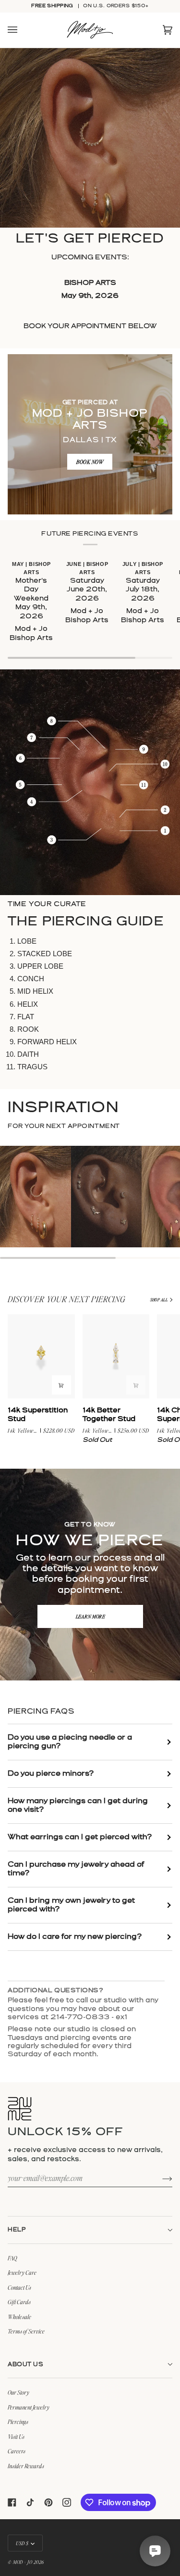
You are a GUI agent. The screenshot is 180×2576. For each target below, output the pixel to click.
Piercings (18, 2422)
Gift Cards (19, 2302)
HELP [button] (17, 2230)
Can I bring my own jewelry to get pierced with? (71, 1905)
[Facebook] (12, 2502)
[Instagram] (67, 2502)
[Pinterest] (48, 2502)
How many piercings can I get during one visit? (78, 1806)
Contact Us (19, 2287)
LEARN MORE (90, 1616)
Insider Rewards (26, 2466)
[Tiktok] (30, 2502)
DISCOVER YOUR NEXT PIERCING (67, 1299)
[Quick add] (61, 1385)
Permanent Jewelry (29, 2407)
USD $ (22, 2543)
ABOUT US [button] (25, 2365)
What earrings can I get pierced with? (80, 1837)
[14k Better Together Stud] (116, 1356)
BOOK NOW (90, 462)
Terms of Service (26, 2331)
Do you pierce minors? (51, 1774)
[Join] (160, 2178)
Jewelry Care (22, 2272)
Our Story (18, 2392)
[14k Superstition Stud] (41, 1356)
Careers (17, 2451)
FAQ (12, 2258)
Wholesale (19, 2317)
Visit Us (16, 2436)
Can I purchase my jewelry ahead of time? (76, 1869)
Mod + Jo (23, 2562)
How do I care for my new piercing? (75, 1937)
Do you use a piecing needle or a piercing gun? (70, 1742)
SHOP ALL (159, 1300)
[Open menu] (22, 30)
